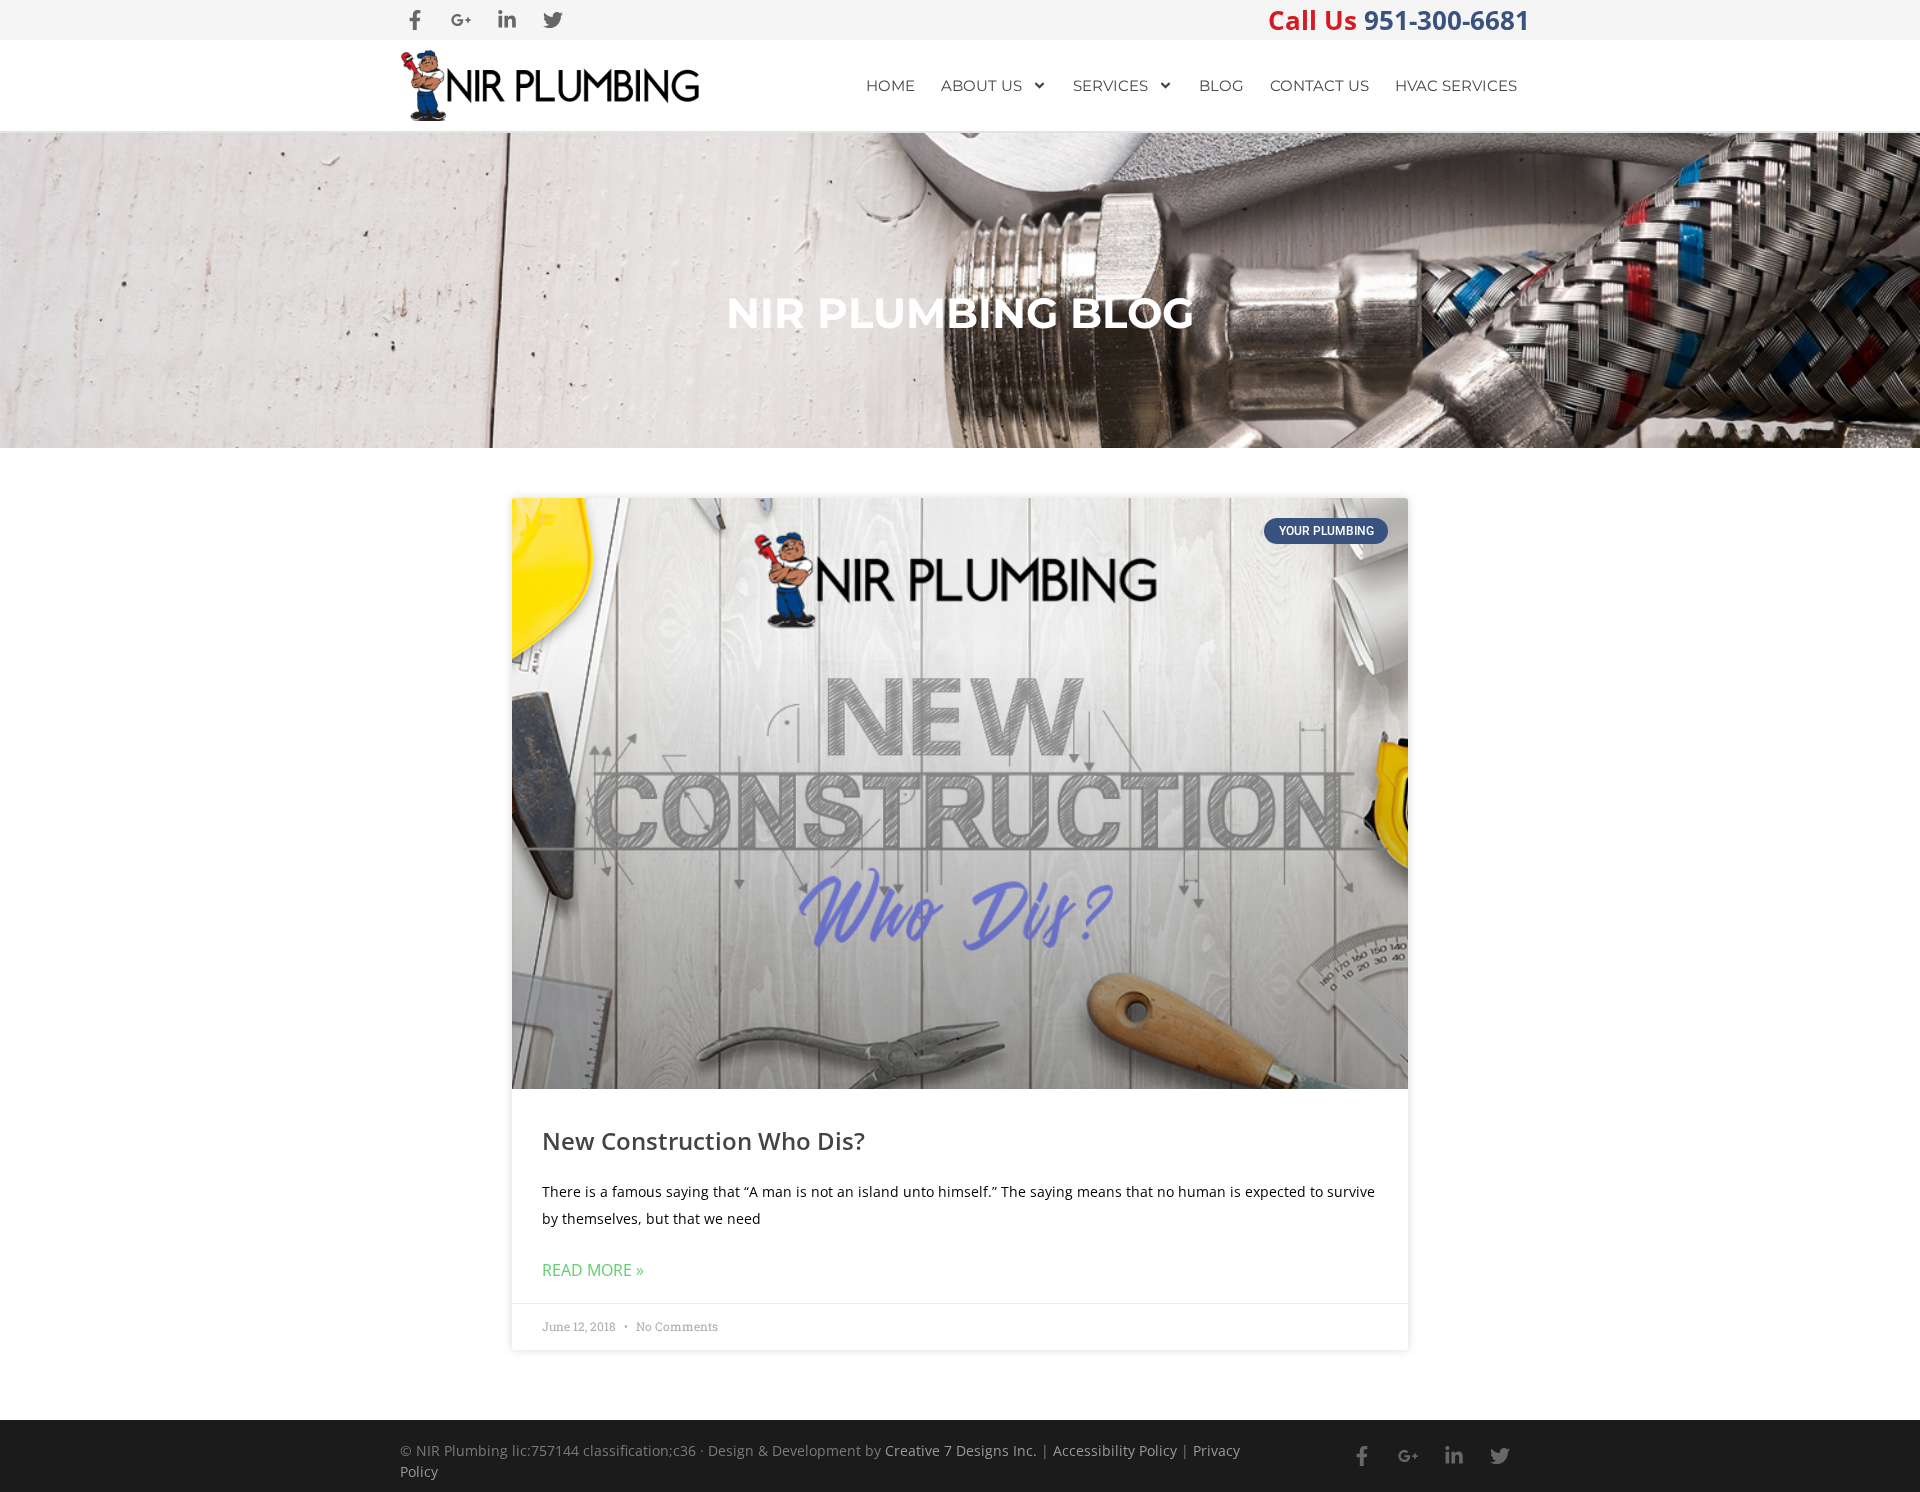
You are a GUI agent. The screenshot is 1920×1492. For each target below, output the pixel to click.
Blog (1221, 85)
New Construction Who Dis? (703, 1140)
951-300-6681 (1399, 20)
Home (890, 85)
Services (1110, 85)
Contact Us (1319, 85)
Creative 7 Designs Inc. (961, 1450)
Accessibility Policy (1115, 1450)
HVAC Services (1456, 85)
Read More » (593, 1270)
